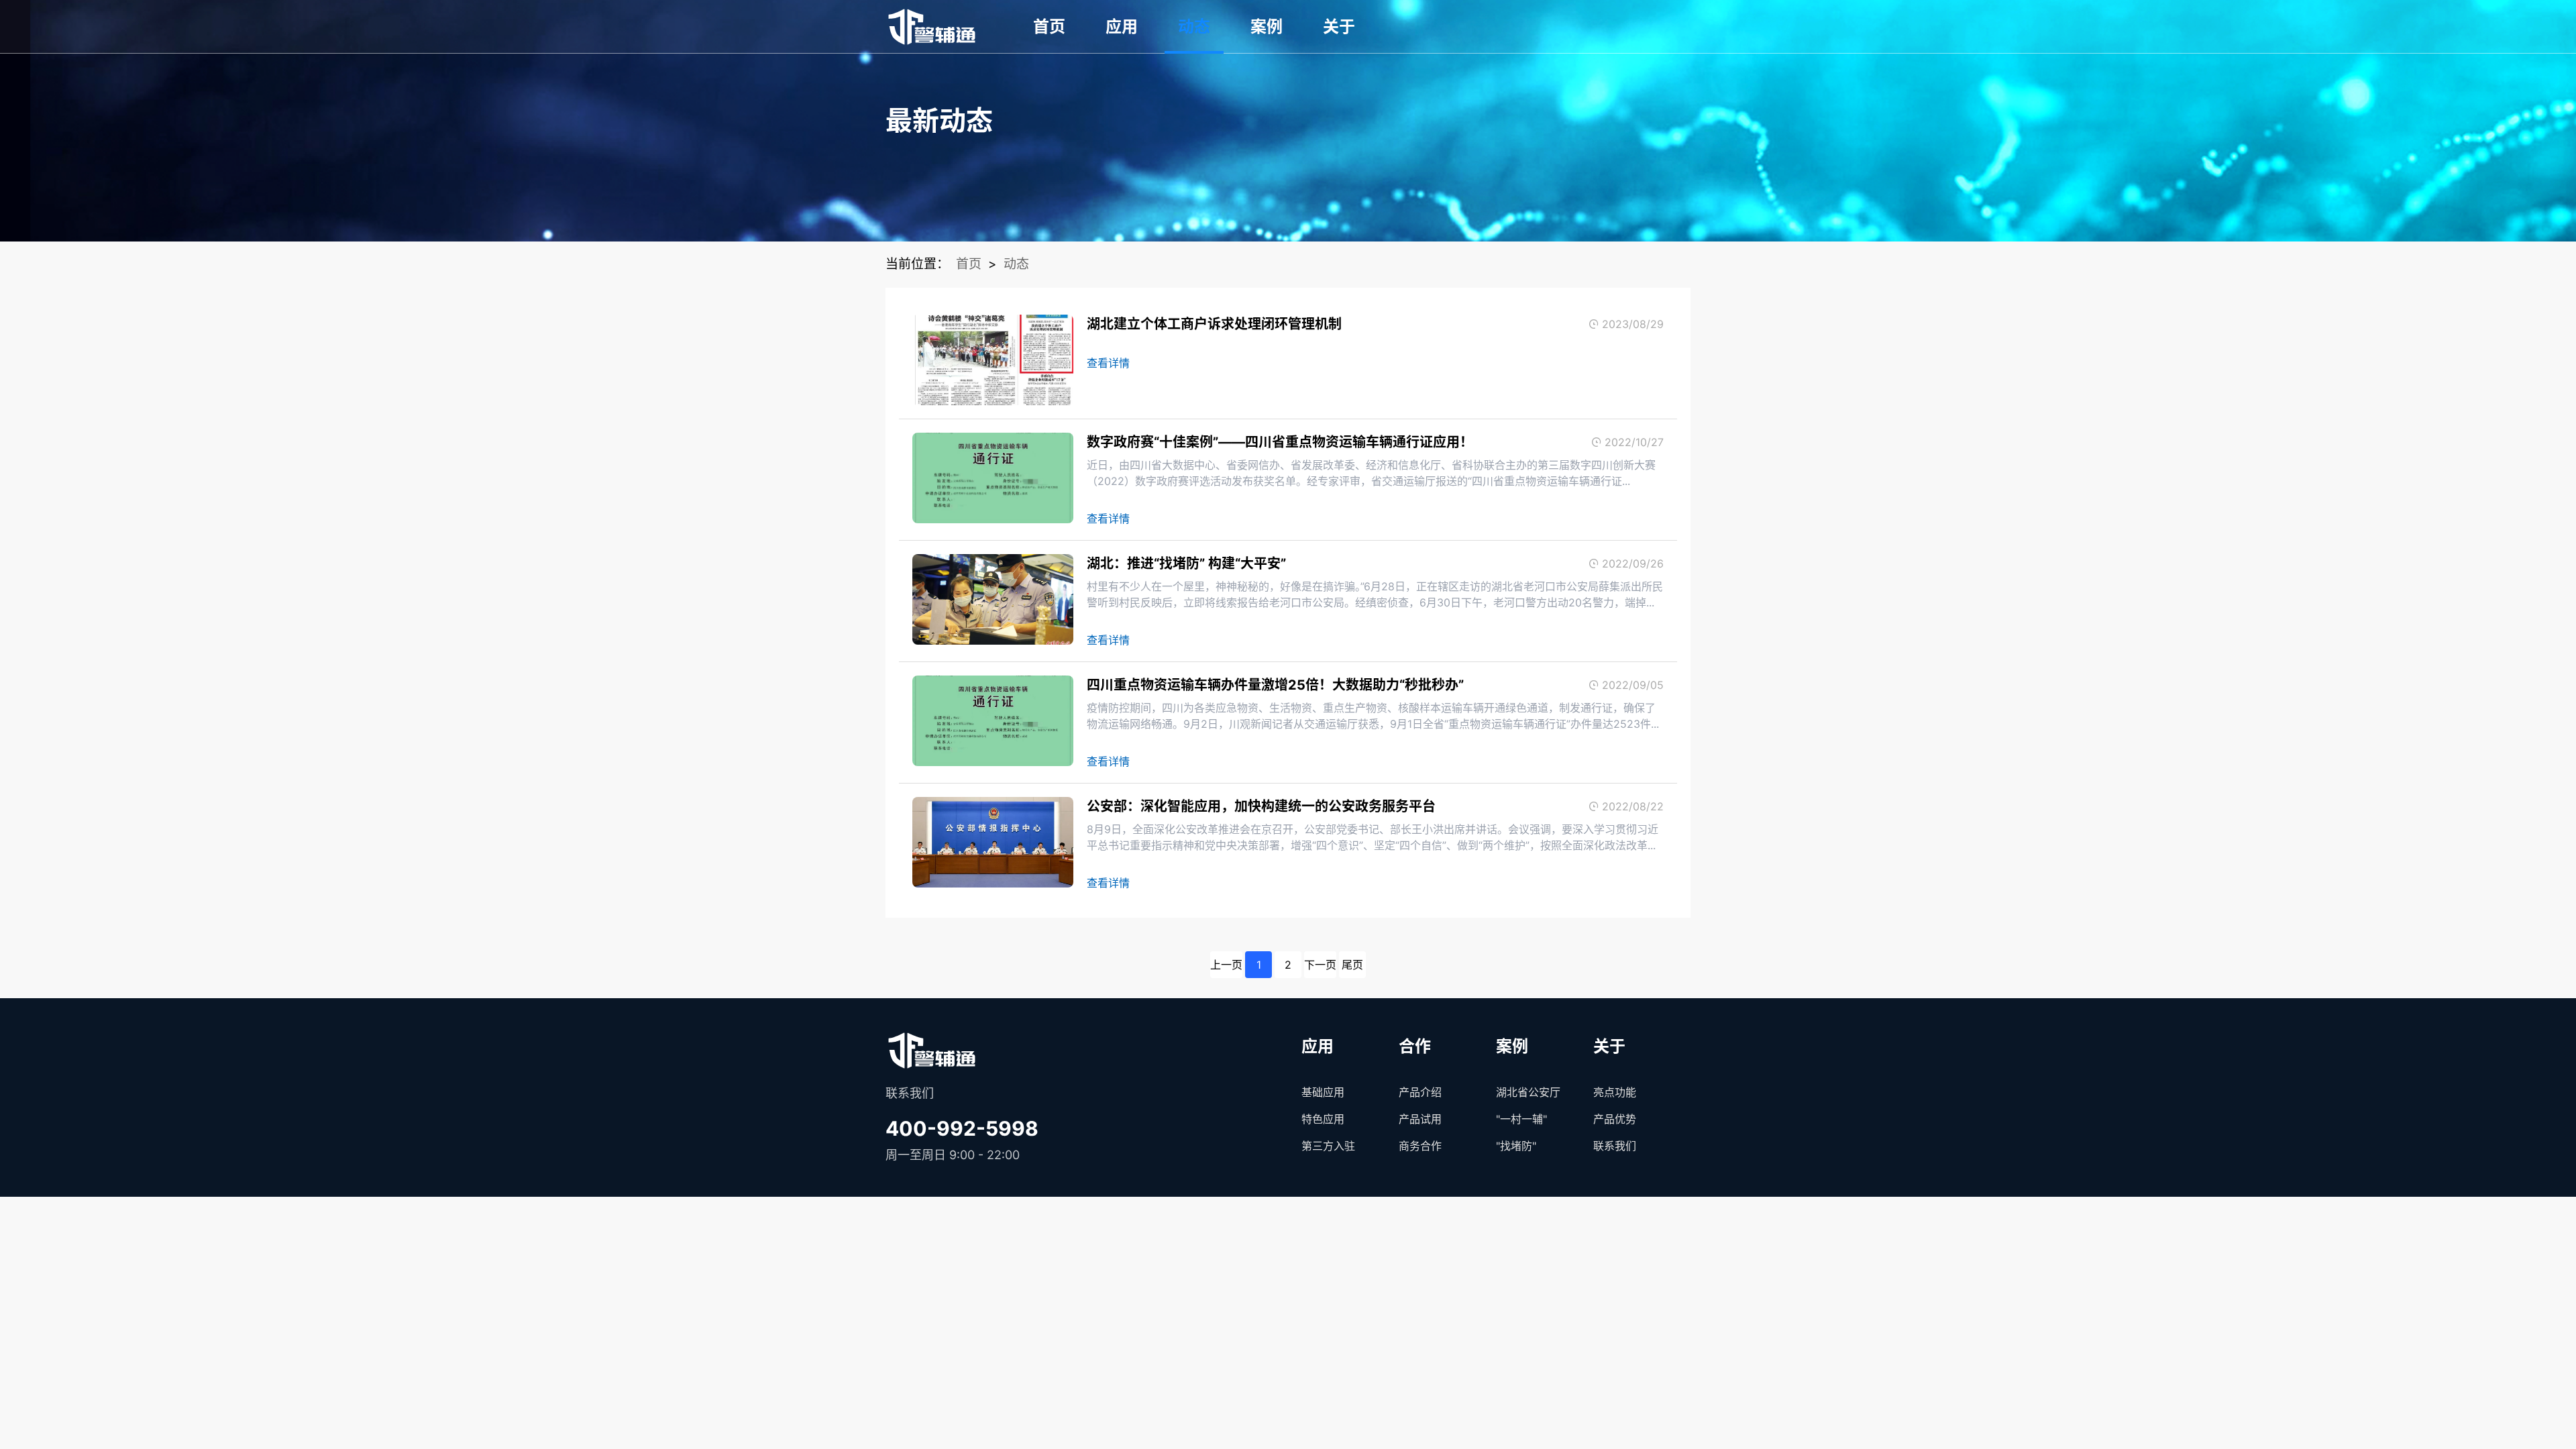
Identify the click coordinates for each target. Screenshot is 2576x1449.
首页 (1049, 26)
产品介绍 (1420, 1092)
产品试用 (1420, 1119)
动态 (1194, 26)
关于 (1339, 26)
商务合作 (1420, 1146)
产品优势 (1615, 1119)
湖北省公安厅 (1528, 1092)
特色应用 (1323, 1119)
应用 (1122, 26)
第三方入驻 (1328, 1146)
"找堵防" (1516, 1146)
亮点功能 (1615, 1092)
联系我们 (1615, 1146)
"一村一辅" (1521, 1119)
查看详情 (1108, 363)
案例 (1267, 26)
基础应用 (1323, 1092)
